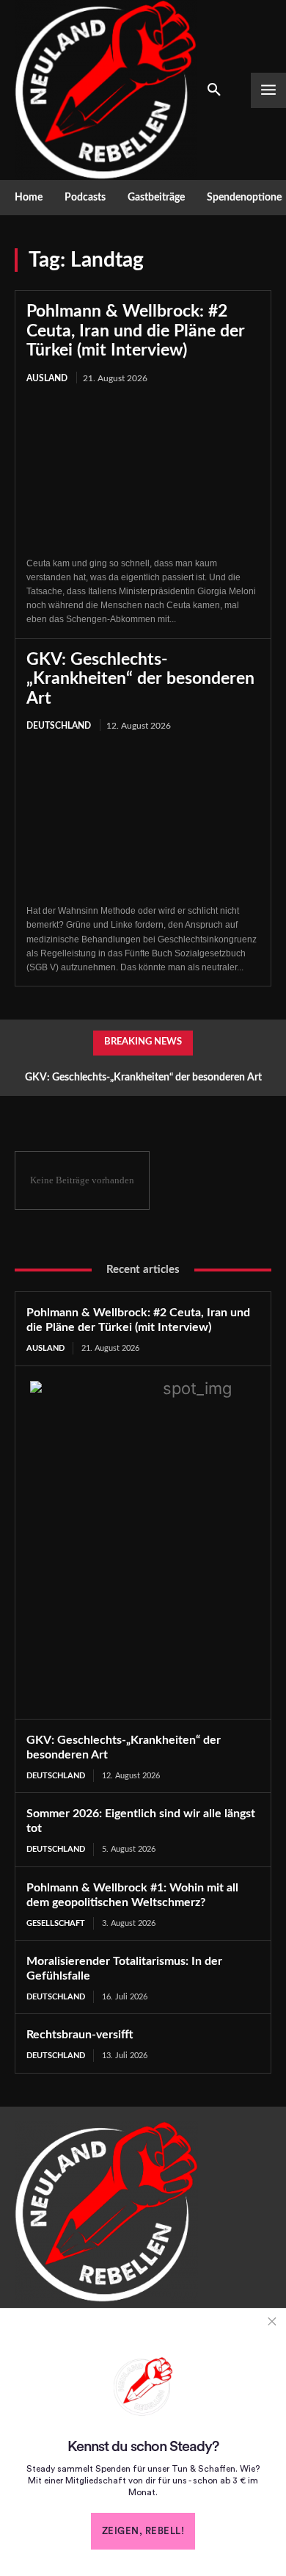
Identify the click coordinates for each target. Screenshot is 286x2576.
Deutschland (59, 726)
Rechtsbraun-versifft (80, 2035)
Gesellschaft (56, 1923)
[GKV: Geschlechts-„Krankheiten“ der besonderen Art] (143, 819)
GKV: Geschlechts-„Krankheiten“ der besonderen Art (140, 679)
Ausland (47, 378)
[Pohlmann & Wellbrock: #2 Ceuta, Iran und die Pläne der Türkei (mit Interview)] (143, 472)
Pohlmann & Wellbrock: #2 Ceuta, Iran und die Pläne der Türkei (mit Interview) (136, 331)
